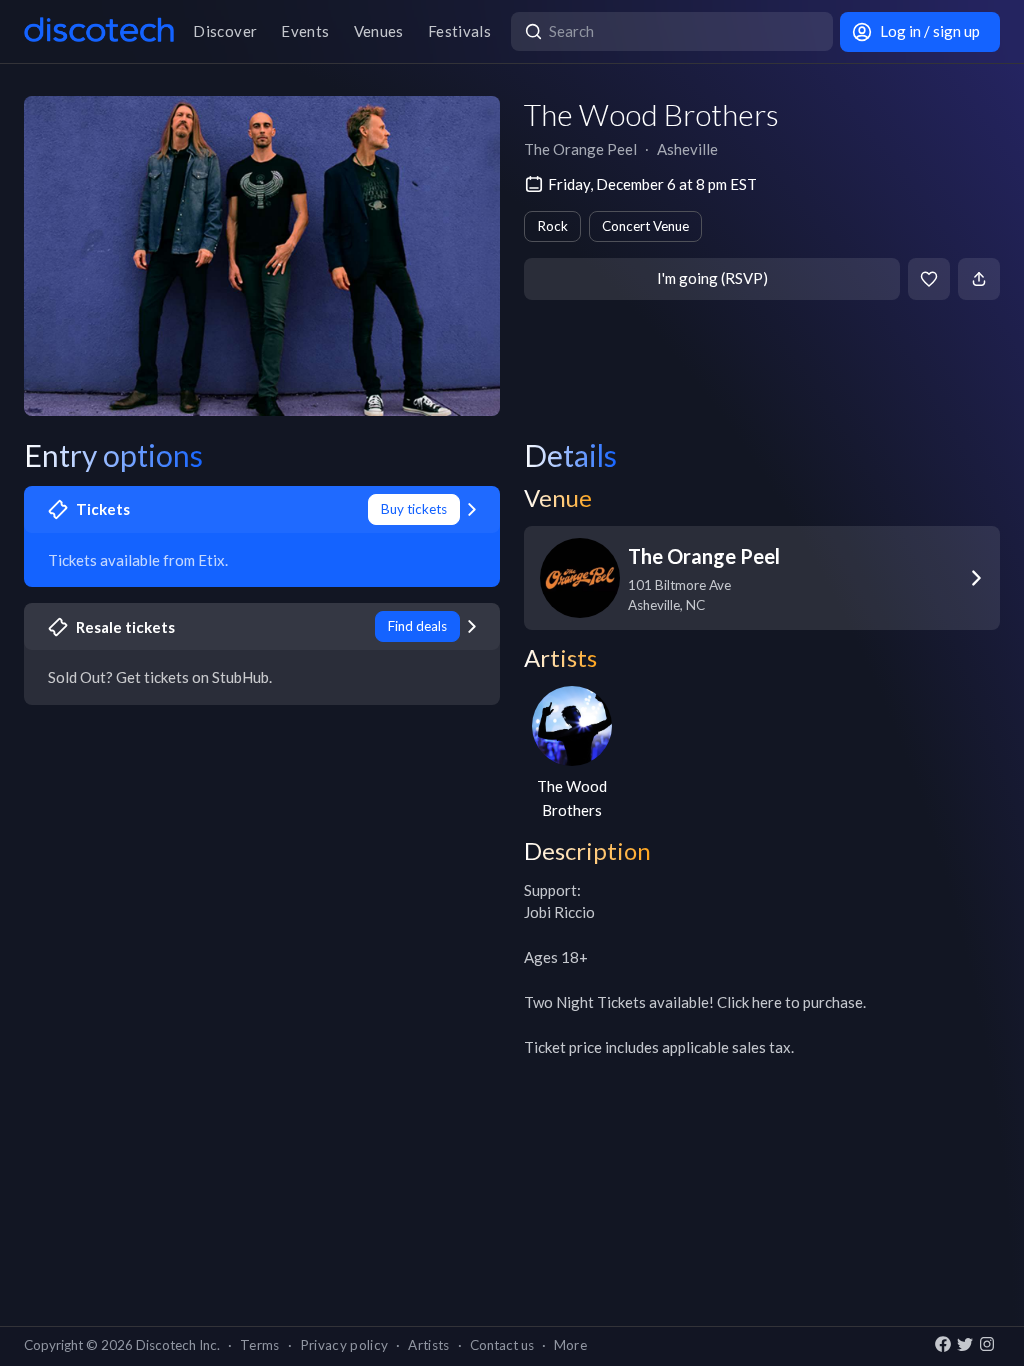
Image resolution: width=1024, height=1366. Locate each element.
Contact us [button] (502, 1345)
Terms (260, 1345)
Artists (428, 1345)
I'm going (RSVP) (712, 278)
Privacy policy (344, 1345)
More (570, 1345)
